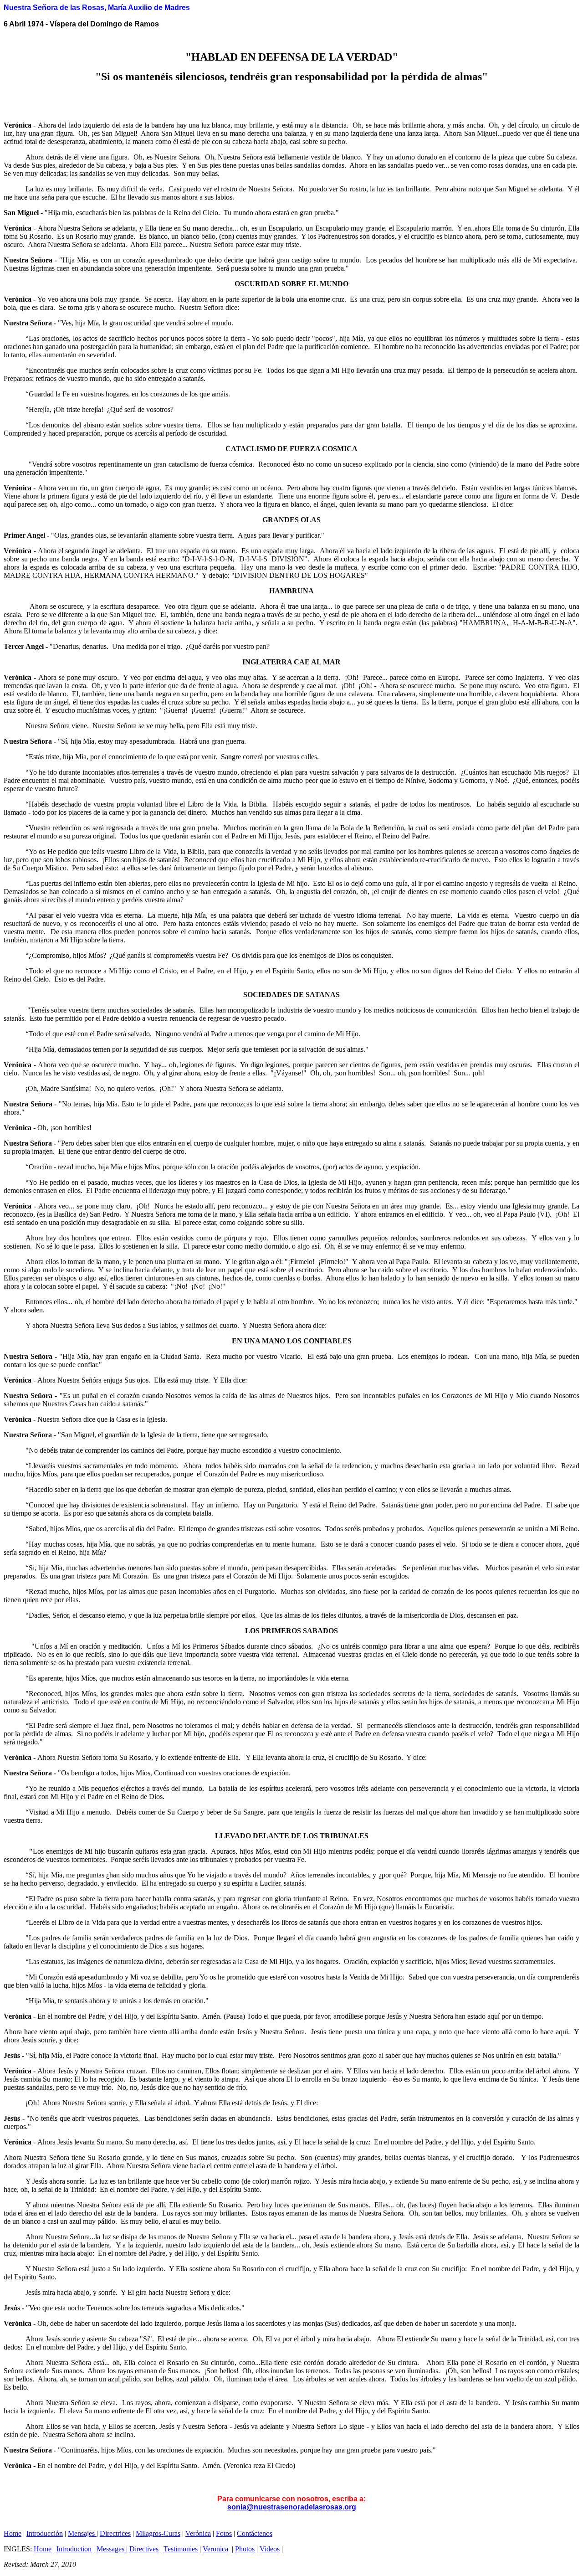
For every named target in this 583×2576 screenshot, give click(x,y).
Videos (270, 2549)
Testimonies (181, 2549)
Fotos (224, 2533)
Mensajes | (83, 2533)
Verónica (198, 2533)
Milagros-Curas (158, 2533)
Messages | (112, 2549)
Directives (144, 2549)
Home (13, 2533)
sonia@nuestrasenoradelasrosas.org (292, 2507)
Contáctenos (255, 2533)
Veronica (215, 2549)
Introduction (74, 2549)
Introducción (45, 2533)
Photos (245, 2549)
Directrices (115, 2533)
